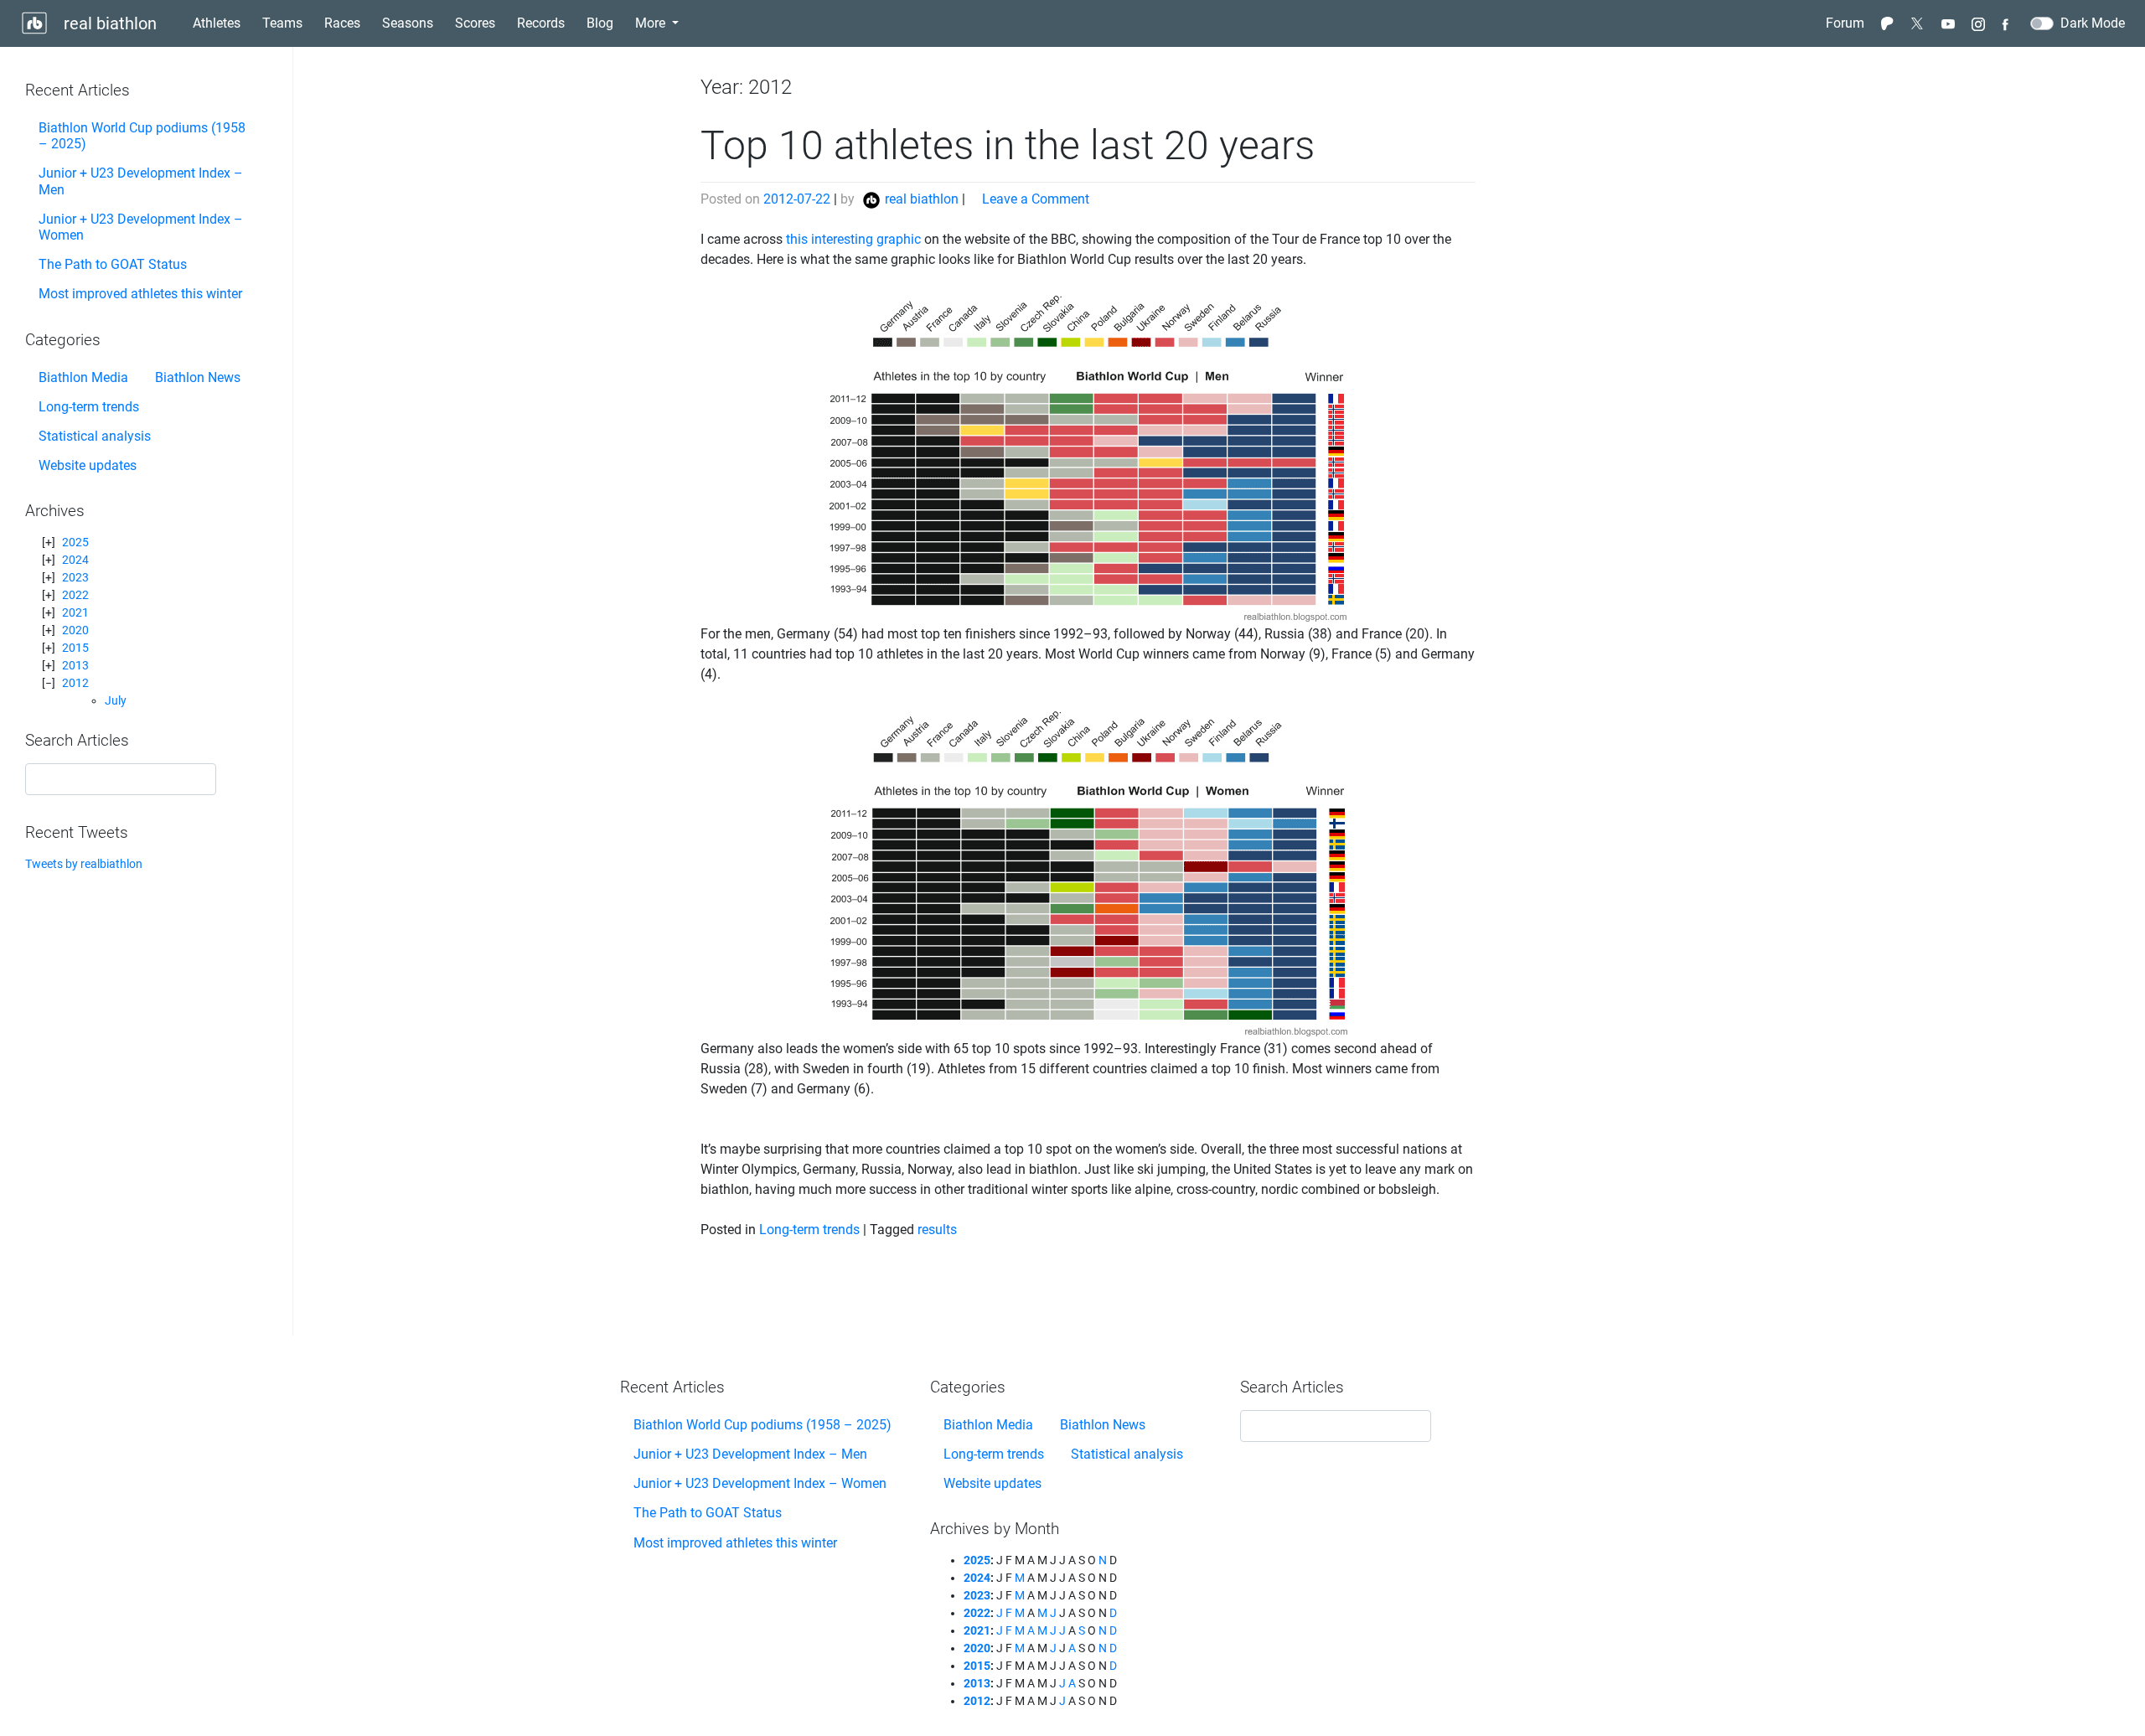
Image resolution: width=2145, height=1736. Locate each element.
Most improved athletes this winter (140, 294)
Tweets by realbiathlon (84, 864)
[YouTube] (1948, 23)
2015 (75, 648)
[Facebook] (2008, 23)
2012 (75, 683)
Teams (282, 23)
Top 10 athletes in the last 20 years (1008, 145)
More (652, 23)
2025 (75, 542)
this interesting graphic (853, 239)
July (116, 700)
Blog (603, 23)
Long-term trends (89, 407)
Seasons (408, 23)
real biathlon (108, 23)
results (937, 1230)
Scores (475, 23)
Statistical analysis (95, 436)
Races (342, 23)
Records (541, 23)
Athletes (217, 23)
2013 (75, 665)
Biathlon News (198, 377)
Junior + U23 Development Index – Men (141, 181)
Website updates (88, 465)
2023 (75, 577)
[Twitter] (1918, 23)
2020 (75, 630)
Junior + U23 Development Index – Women (141, 227)
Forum (1845, 23)
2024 (75, 560)
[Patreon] (1888, 23)
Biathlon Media (83, 377)
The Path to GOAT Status (113, 264)
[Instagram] (1978, 23)
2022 (75, 595)
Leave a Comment (1036, 199)
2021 (75, 612)
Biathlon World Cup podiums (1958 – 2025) (142, 136)
